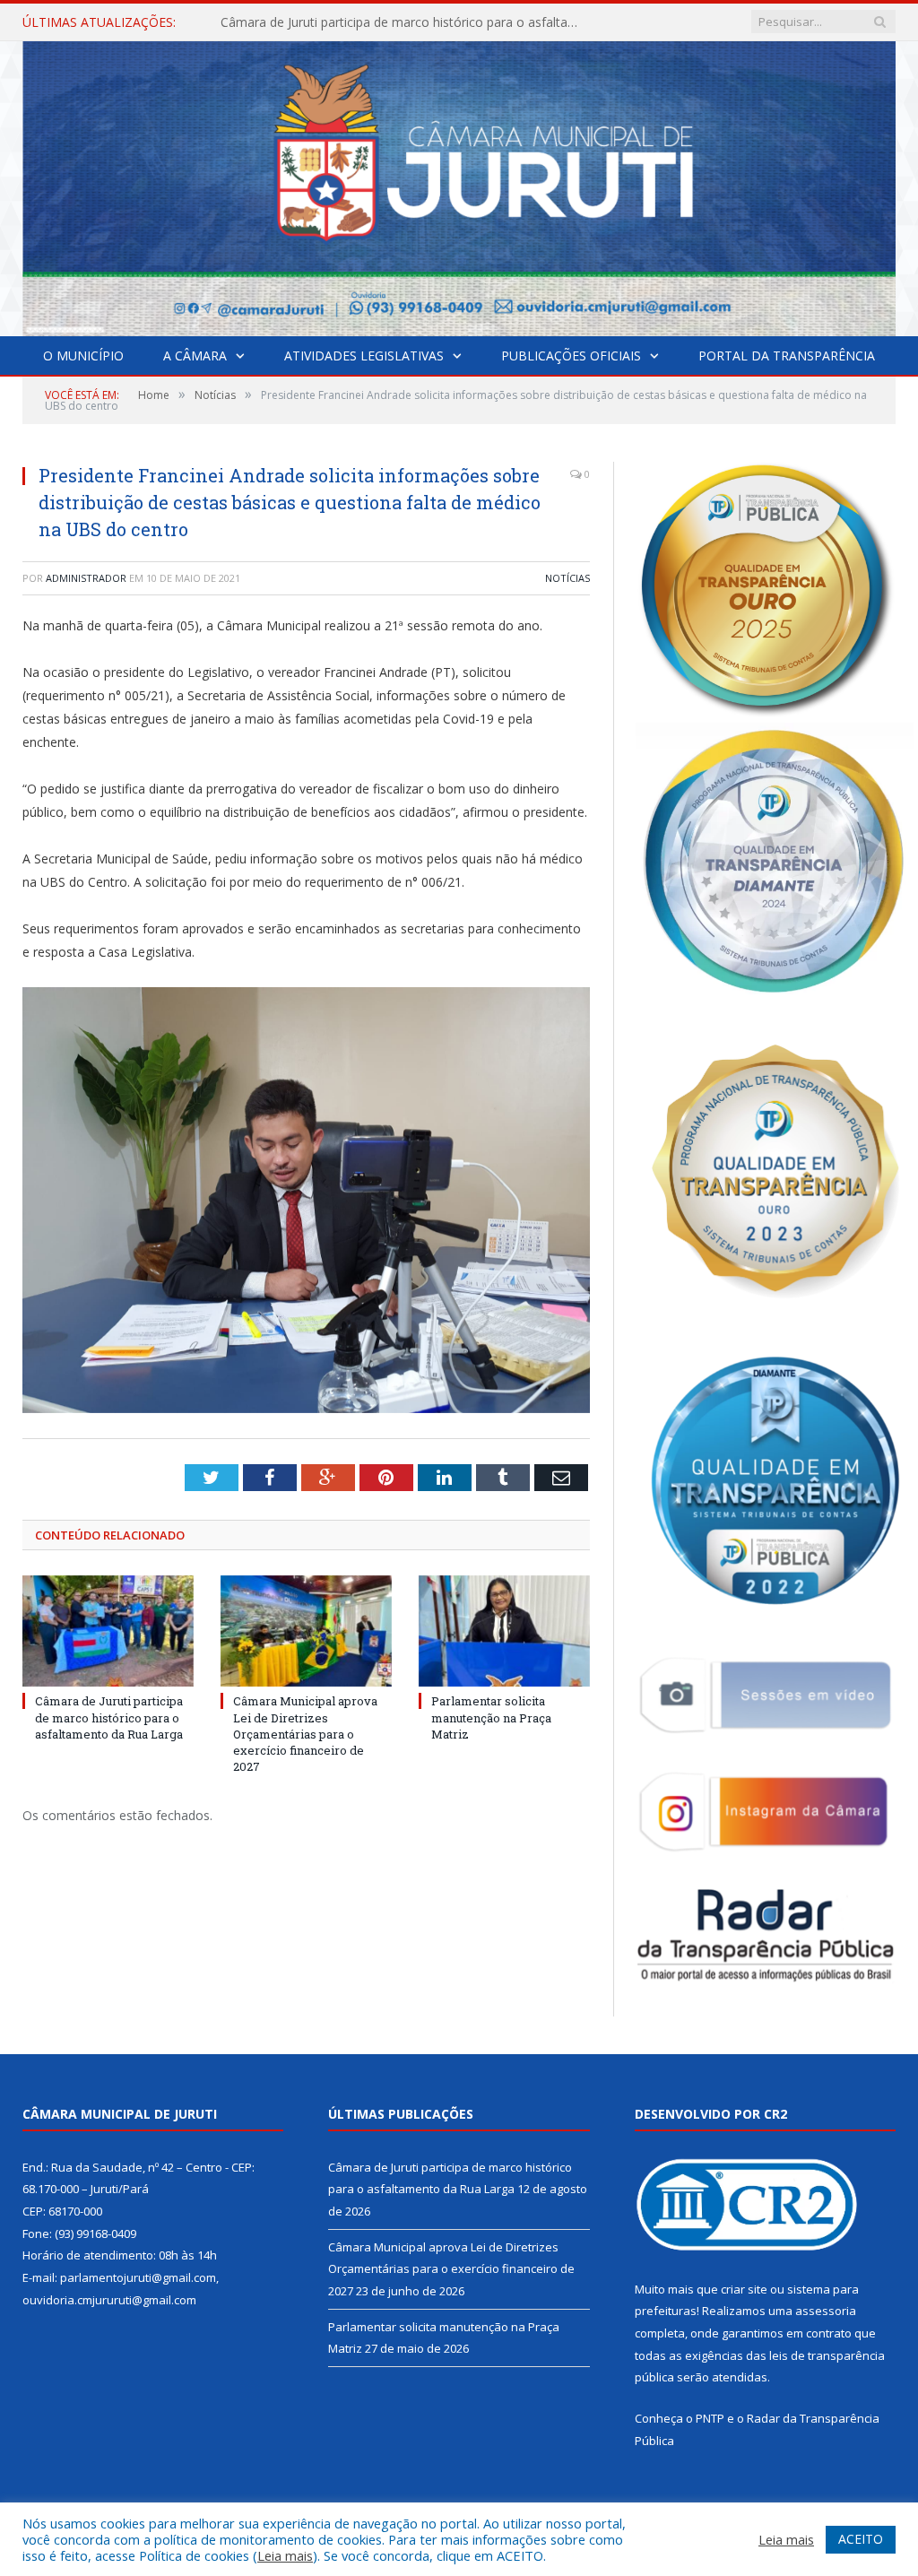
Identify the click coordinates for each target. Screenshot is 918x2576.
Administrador (86, 578)
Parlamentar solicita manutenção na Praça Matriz (491, 1717)
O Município (83, 356)
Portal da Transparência (787, 356)
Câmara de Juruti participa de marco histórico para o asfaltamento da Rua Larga (109, 1717)
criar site (744, 2289)
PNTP (710, 2418)
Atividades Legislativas (364, 356)
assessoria (826, 2311)
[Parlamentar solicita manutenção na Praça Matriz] (504, 1631)
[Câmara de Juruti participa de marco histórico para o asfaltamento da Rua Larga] (108, 1631)
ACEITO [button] (861, 2539)
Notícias (567, 578)
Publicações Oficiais (571, 356)
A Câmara (195, 356)
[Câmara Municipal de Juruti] (459, 184)
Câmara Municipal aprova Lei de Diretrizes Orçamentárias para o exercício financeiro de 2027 (404, 22)
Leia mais (285, 2555)
